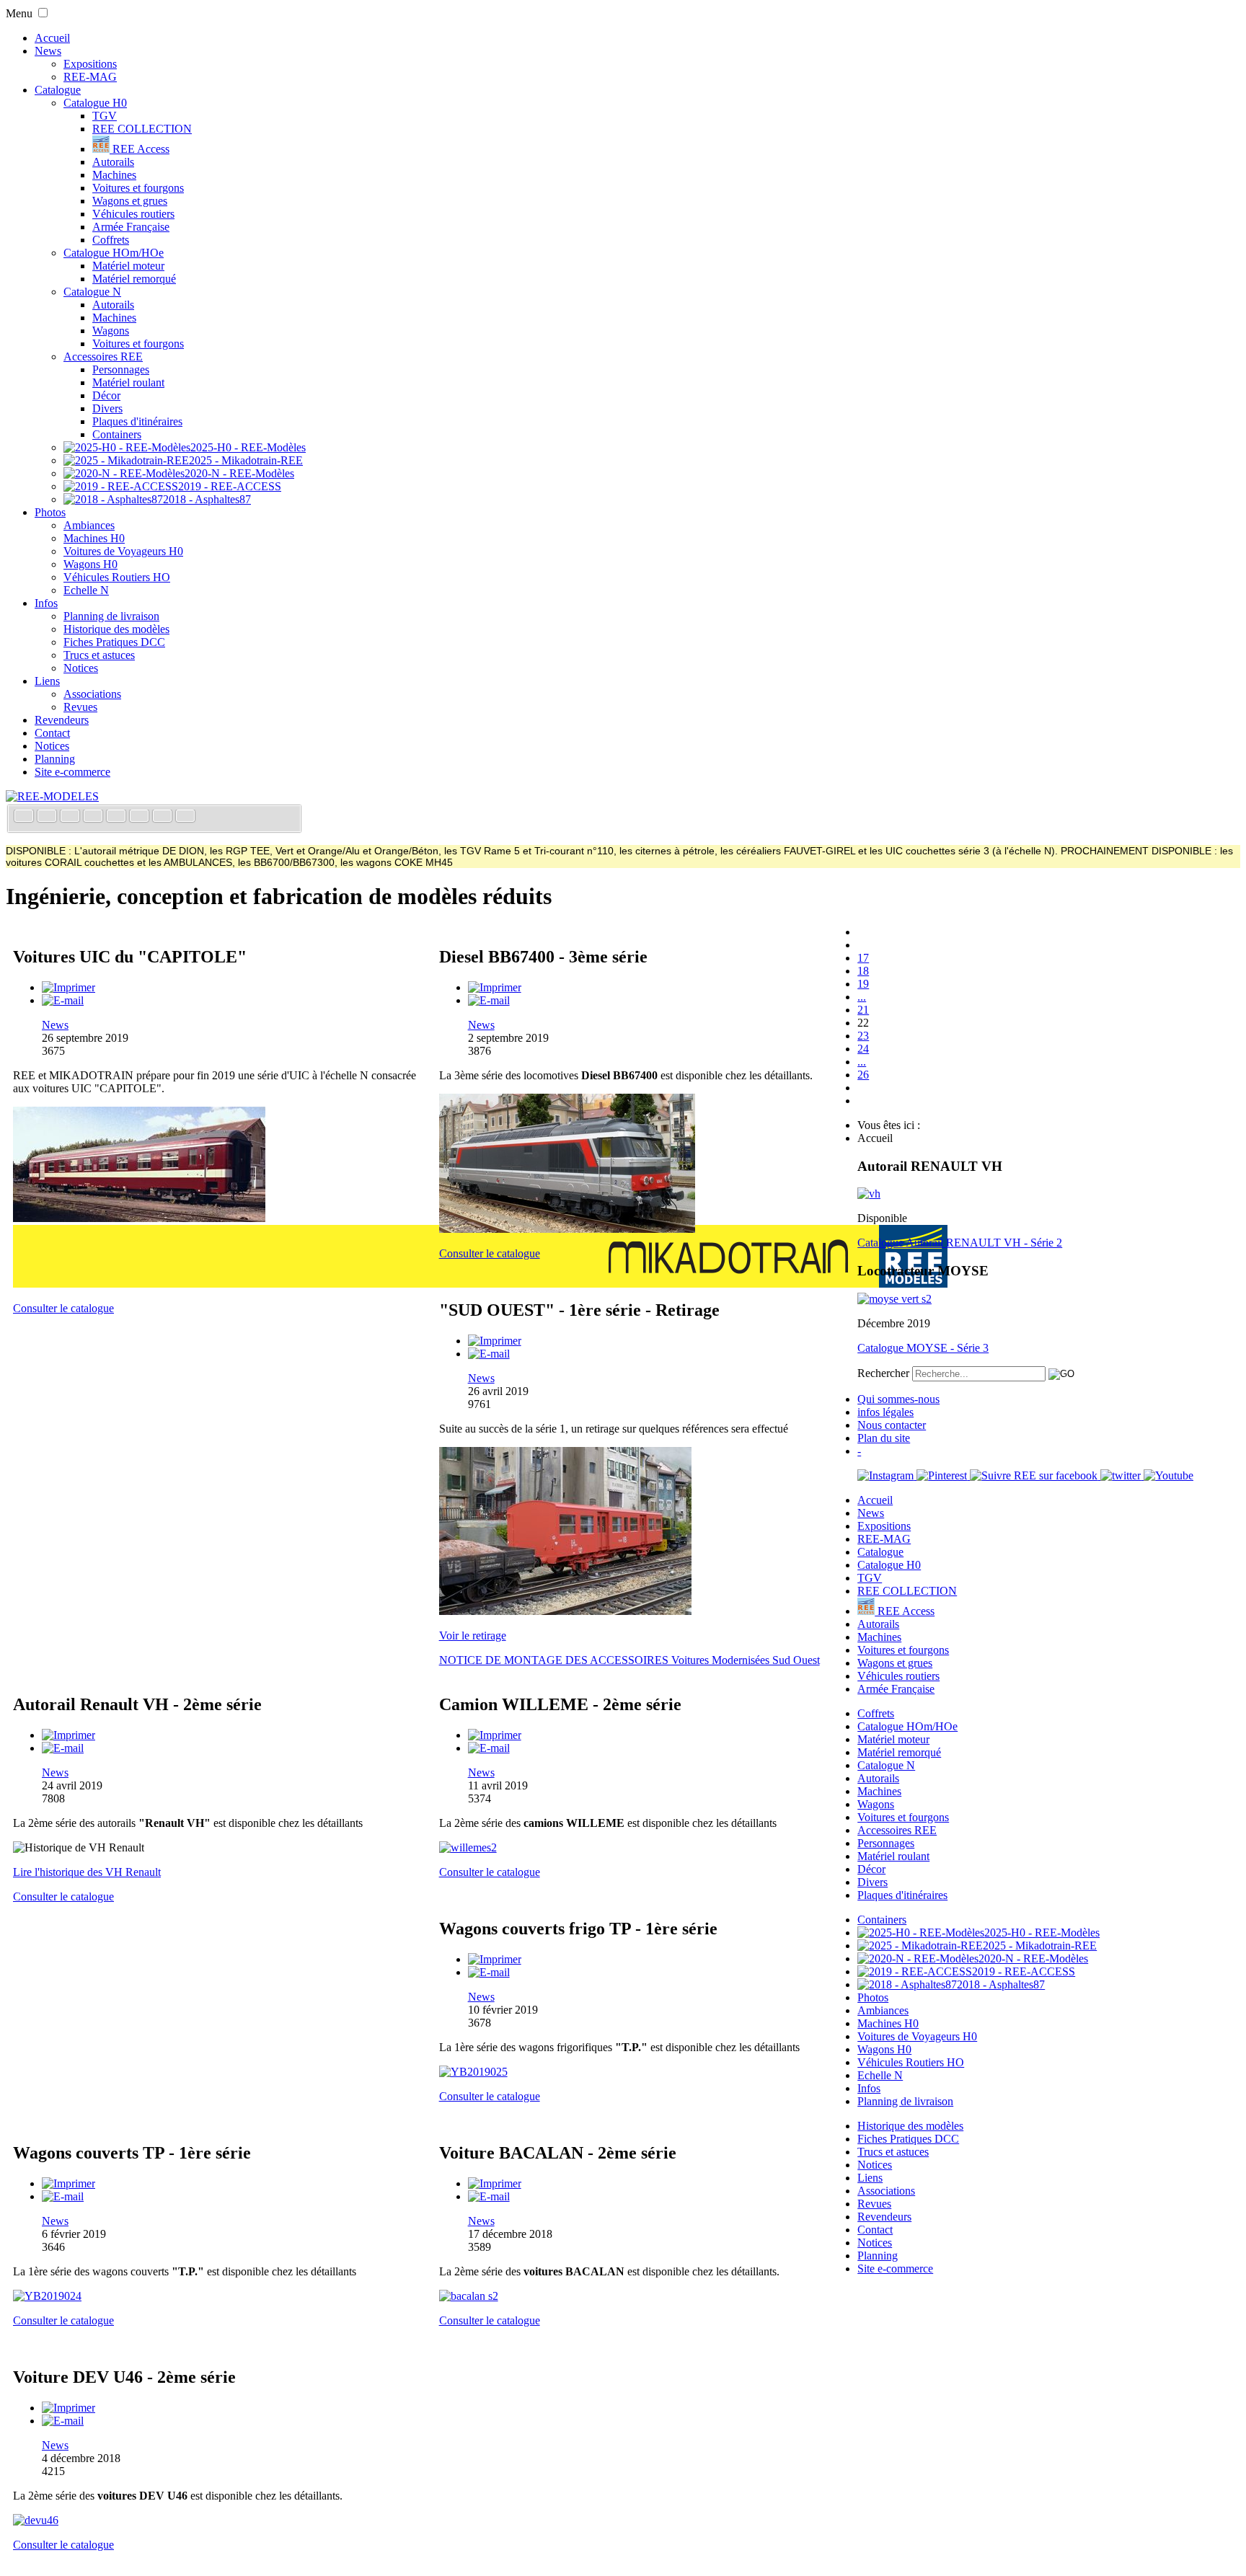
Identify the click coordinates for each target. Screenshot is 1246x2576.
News (48, 51)
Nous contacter (892, 1425)
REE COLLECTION (142, 129)
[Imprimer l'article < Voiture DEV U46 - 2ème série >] (69, 2408)
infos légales (885, 1412)
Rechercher (883, 1373)
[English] (48, 817)
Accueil (52, 38)
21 (863, 1010)
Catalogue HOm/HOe (114, 253)
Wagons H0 (90, 564)
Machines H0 (94, 538)
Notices (81, 668)
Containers (117, 434)
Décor (106, 395)
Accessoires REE (103, 357)
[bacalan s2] (469, 2296)
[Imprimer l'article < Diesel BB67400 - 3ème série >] (495, 987)
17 (863, 958)
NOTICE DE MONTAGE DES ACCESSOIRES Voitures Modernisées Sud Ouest (629, 1660)
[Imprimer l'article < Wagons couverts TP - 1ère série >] (69, 2183)
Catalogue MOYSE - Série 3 (923, 1348)
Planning (55, 759)
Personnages (121, 369)
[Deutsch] (71, 817)
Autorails (113, 162)
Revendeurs (62, 720)
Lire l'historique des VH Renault (87, 1872)
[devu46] (36, 2520)
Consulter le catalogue (63, 1308)
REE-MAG (90, 77)
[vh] (869, 1194)
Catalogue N (92, 292)
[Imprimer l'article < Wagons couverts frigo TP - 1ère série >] (495, 1959)
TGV (105, 116)
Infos (46, 603)
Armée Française (131, 227)
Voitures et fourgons (138, 188)
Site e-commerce (72, 772)
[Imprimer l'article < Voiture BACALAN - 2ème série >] (495, 2183)
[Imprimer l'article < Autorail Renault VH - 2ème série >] (69, 1735)
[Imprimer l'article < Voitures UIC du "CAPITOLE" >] (69, 987)
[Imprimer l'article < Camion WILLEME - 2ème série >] (495, 1735)
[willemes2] (468, 1847)
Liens (47, 681)
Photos (50, 512)
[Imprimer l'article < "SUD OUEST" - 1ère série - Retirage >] (495, 1341)
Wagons (111, 331)
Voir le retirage (473, 1636)
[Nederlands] (164, 817)
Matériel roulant (128, 382)
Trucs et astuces (99, 655)
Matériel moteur (128, 266)
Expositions (90, 64)
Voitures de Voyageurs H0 (123, 551)
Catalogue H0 (95, 103)
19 (863, 984)
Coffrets (111, 240)
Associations (92, 694)
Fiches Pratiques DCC (114, 642)
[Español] (118, 817)
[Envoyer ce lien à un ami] (63, 1000)
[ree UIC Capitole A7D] (139, 1218)
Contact (52, 733)
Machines (114, 175)
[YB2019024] (47, 2296)
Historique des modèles (116, 629)
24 (863, 1049)
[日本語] (185, 817)
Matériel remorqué (134, 279)
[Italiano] (94, 817)
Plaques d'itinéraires (137, 421)
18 (863, 971)
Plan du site (884, 1438)
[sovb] (565, 1611)
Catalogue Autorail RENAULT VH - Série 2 (960, 1243)
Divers (107, 408)
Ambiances (89, 525)
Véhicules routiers (133, 214)
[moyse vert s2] (894, 1299)
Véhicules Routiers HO (117, 577)
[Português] (141, 817)
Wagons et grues (130, 201)
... (862, 997)
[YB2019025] (473, 2072)
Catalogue (58, 90)
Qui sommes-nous (898, 1399)
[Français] (25, 817)
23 (863, 1036)
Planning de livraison (111, 616)
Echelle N (86, 590)
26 (863, 1075)
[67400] (567, 1229)
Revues (80, 707)
